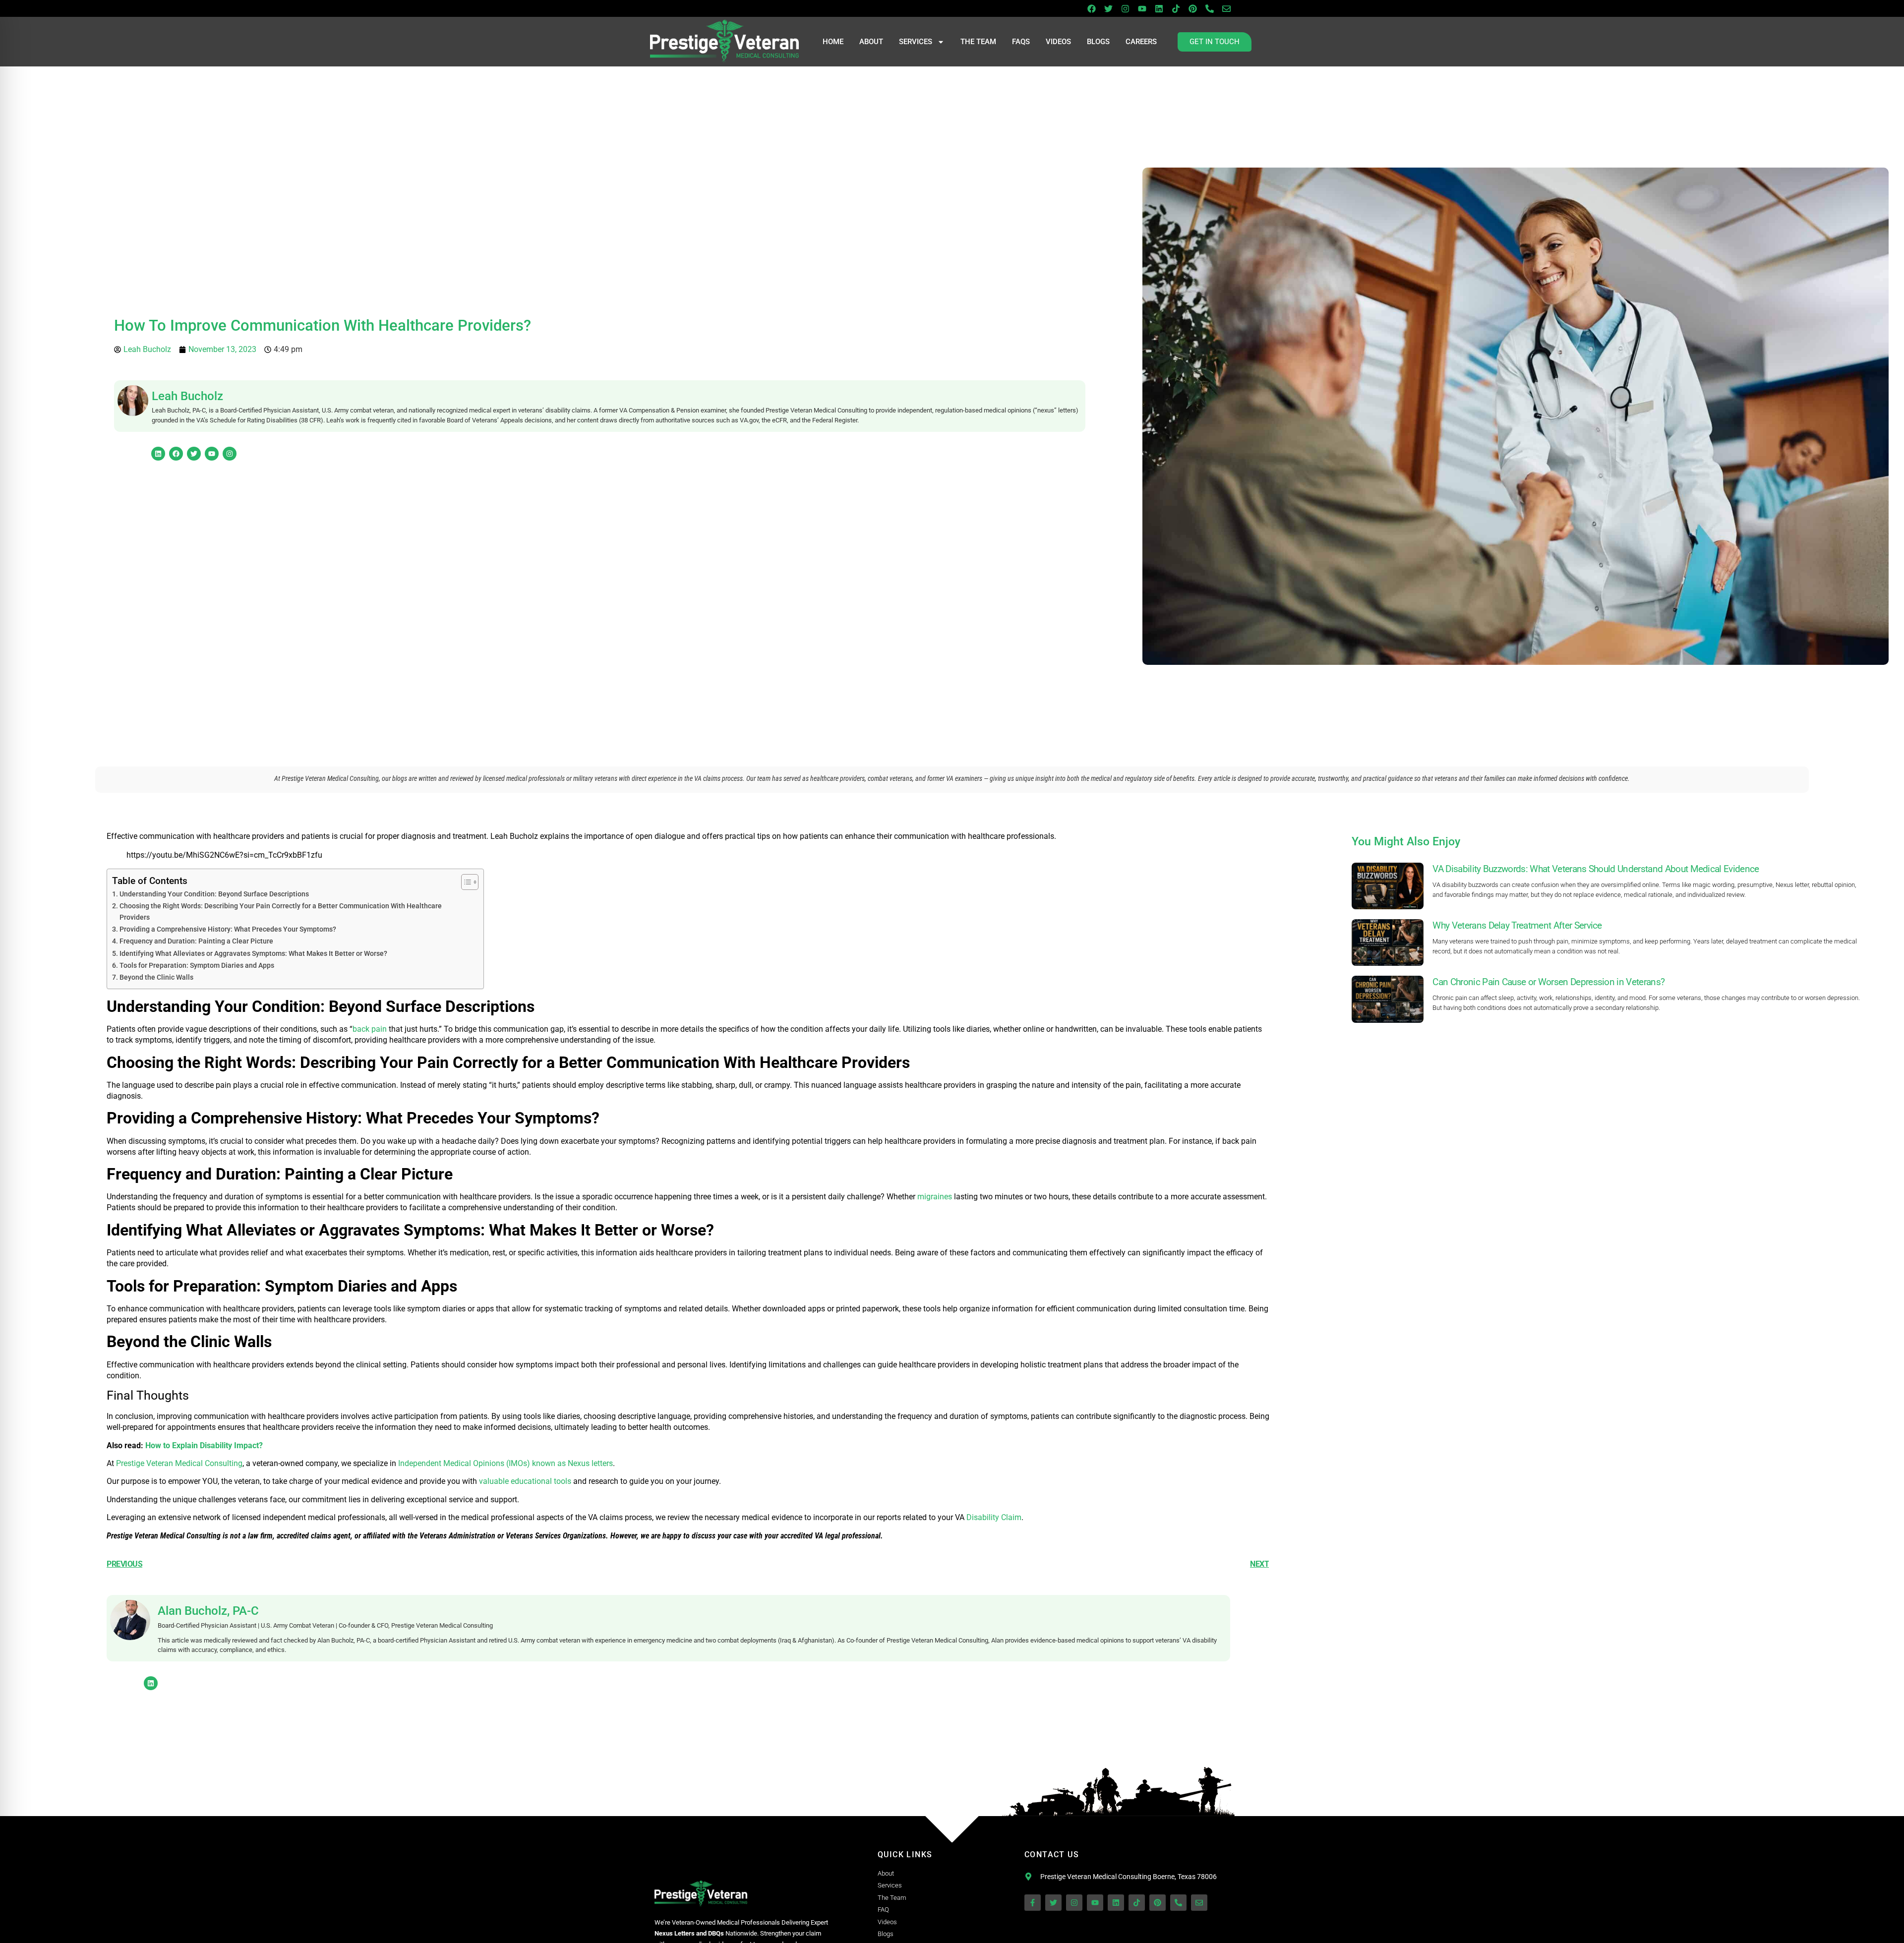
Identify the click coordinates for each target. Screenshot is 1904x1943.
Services (916, 42)
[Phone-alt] (1209, 8)
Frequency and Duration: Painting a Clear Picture (196, 941)
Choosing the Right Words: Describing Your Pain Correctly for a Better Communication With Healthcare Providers (281, 912)
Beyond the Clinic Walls (156, 977)
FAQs (1021, 42)
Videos (1058, 42)
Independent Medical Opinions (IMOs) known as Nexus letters (506, 1463)
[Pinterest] (1192, 8)
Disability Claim (994, 1517)
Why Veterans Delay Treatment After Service (1517, 925)
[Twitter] (1108, 8)
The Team (978, 42)
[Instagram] (1125, 8)
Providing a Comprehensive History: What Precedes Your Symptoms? (228, 929)
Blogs (1098, 42)
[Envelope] (1226, 8)
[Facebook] (1091, 8)
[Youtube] (1142, 8)
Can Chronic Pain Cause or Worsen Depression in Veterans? (1548, 982)
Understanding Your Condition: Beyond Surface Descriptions (214, 894)
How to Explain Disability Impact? (204, 1445)
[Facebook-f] (1033, 1903)
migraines (935, 1197)
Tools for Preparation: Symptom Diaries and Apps (197, 966)
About (871, 42)
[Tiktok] (1176, 8)
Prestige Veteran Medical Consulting (179, 1463)
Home (833, 42)
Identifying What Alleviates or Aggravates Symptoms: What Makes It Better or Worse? (253, 954)
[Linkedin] (1159, 8)
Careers (1141, 42)
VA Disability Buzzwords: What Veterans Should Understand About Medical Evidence (1596, 869)
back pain (370, 1029)
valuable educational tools (525, 1481)
